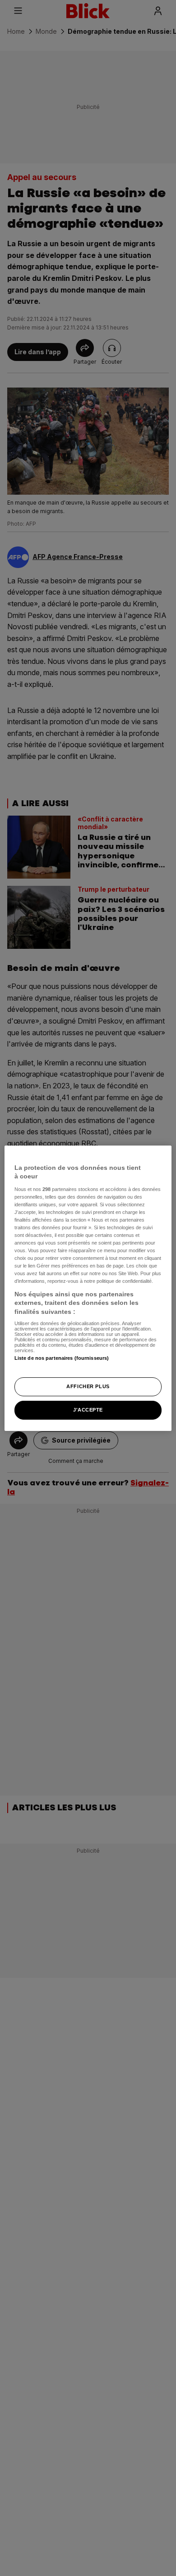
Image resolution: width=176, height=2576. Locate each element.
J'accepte (88, 1410)
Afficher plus (88, 1386)
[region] (88, 1288)
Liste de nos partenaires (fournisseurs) (62, 1358)
